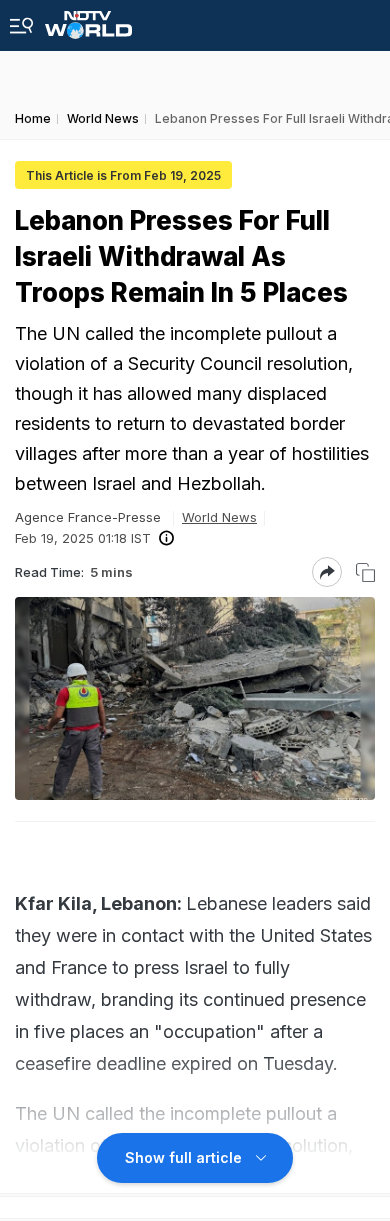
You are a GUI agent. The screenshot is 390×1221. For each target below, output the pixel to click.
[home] (88, 19)
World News (219, 517)
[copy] (365, 572)
